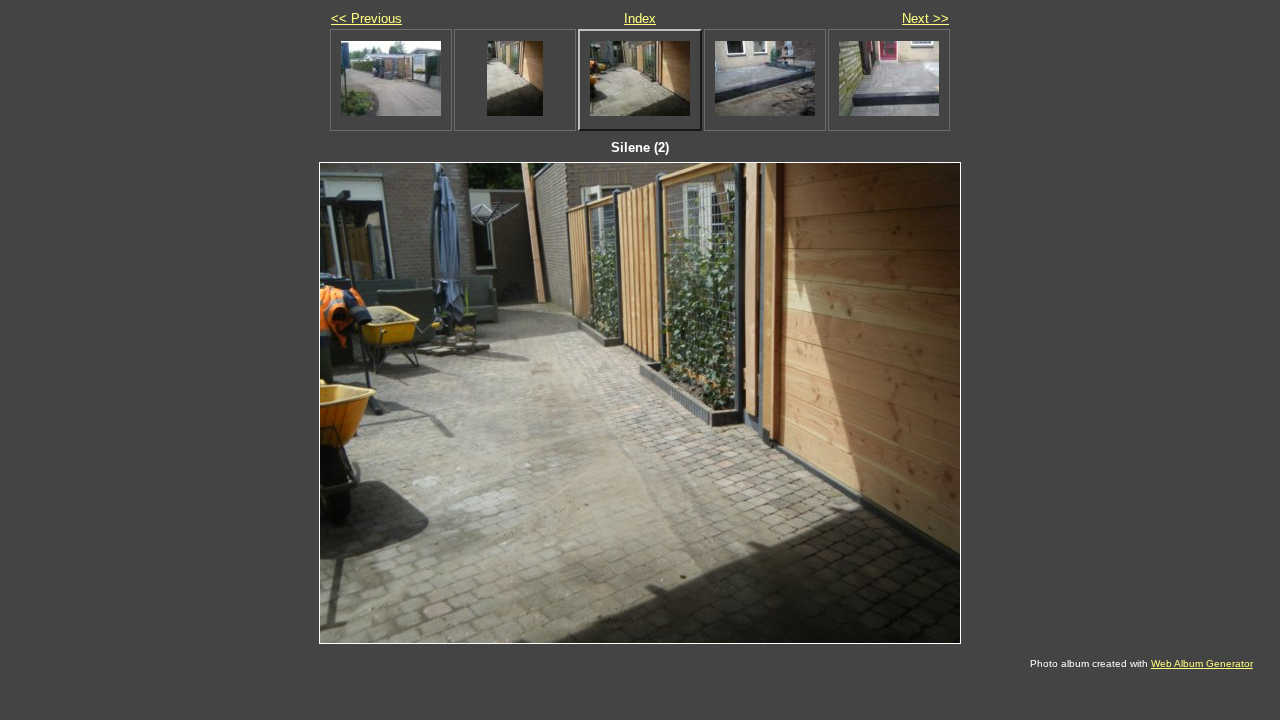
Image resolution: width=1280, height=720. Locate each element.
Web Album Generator (1202, 663)
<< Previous (366, 18)
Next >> (925, 18)
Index (640, 18)
